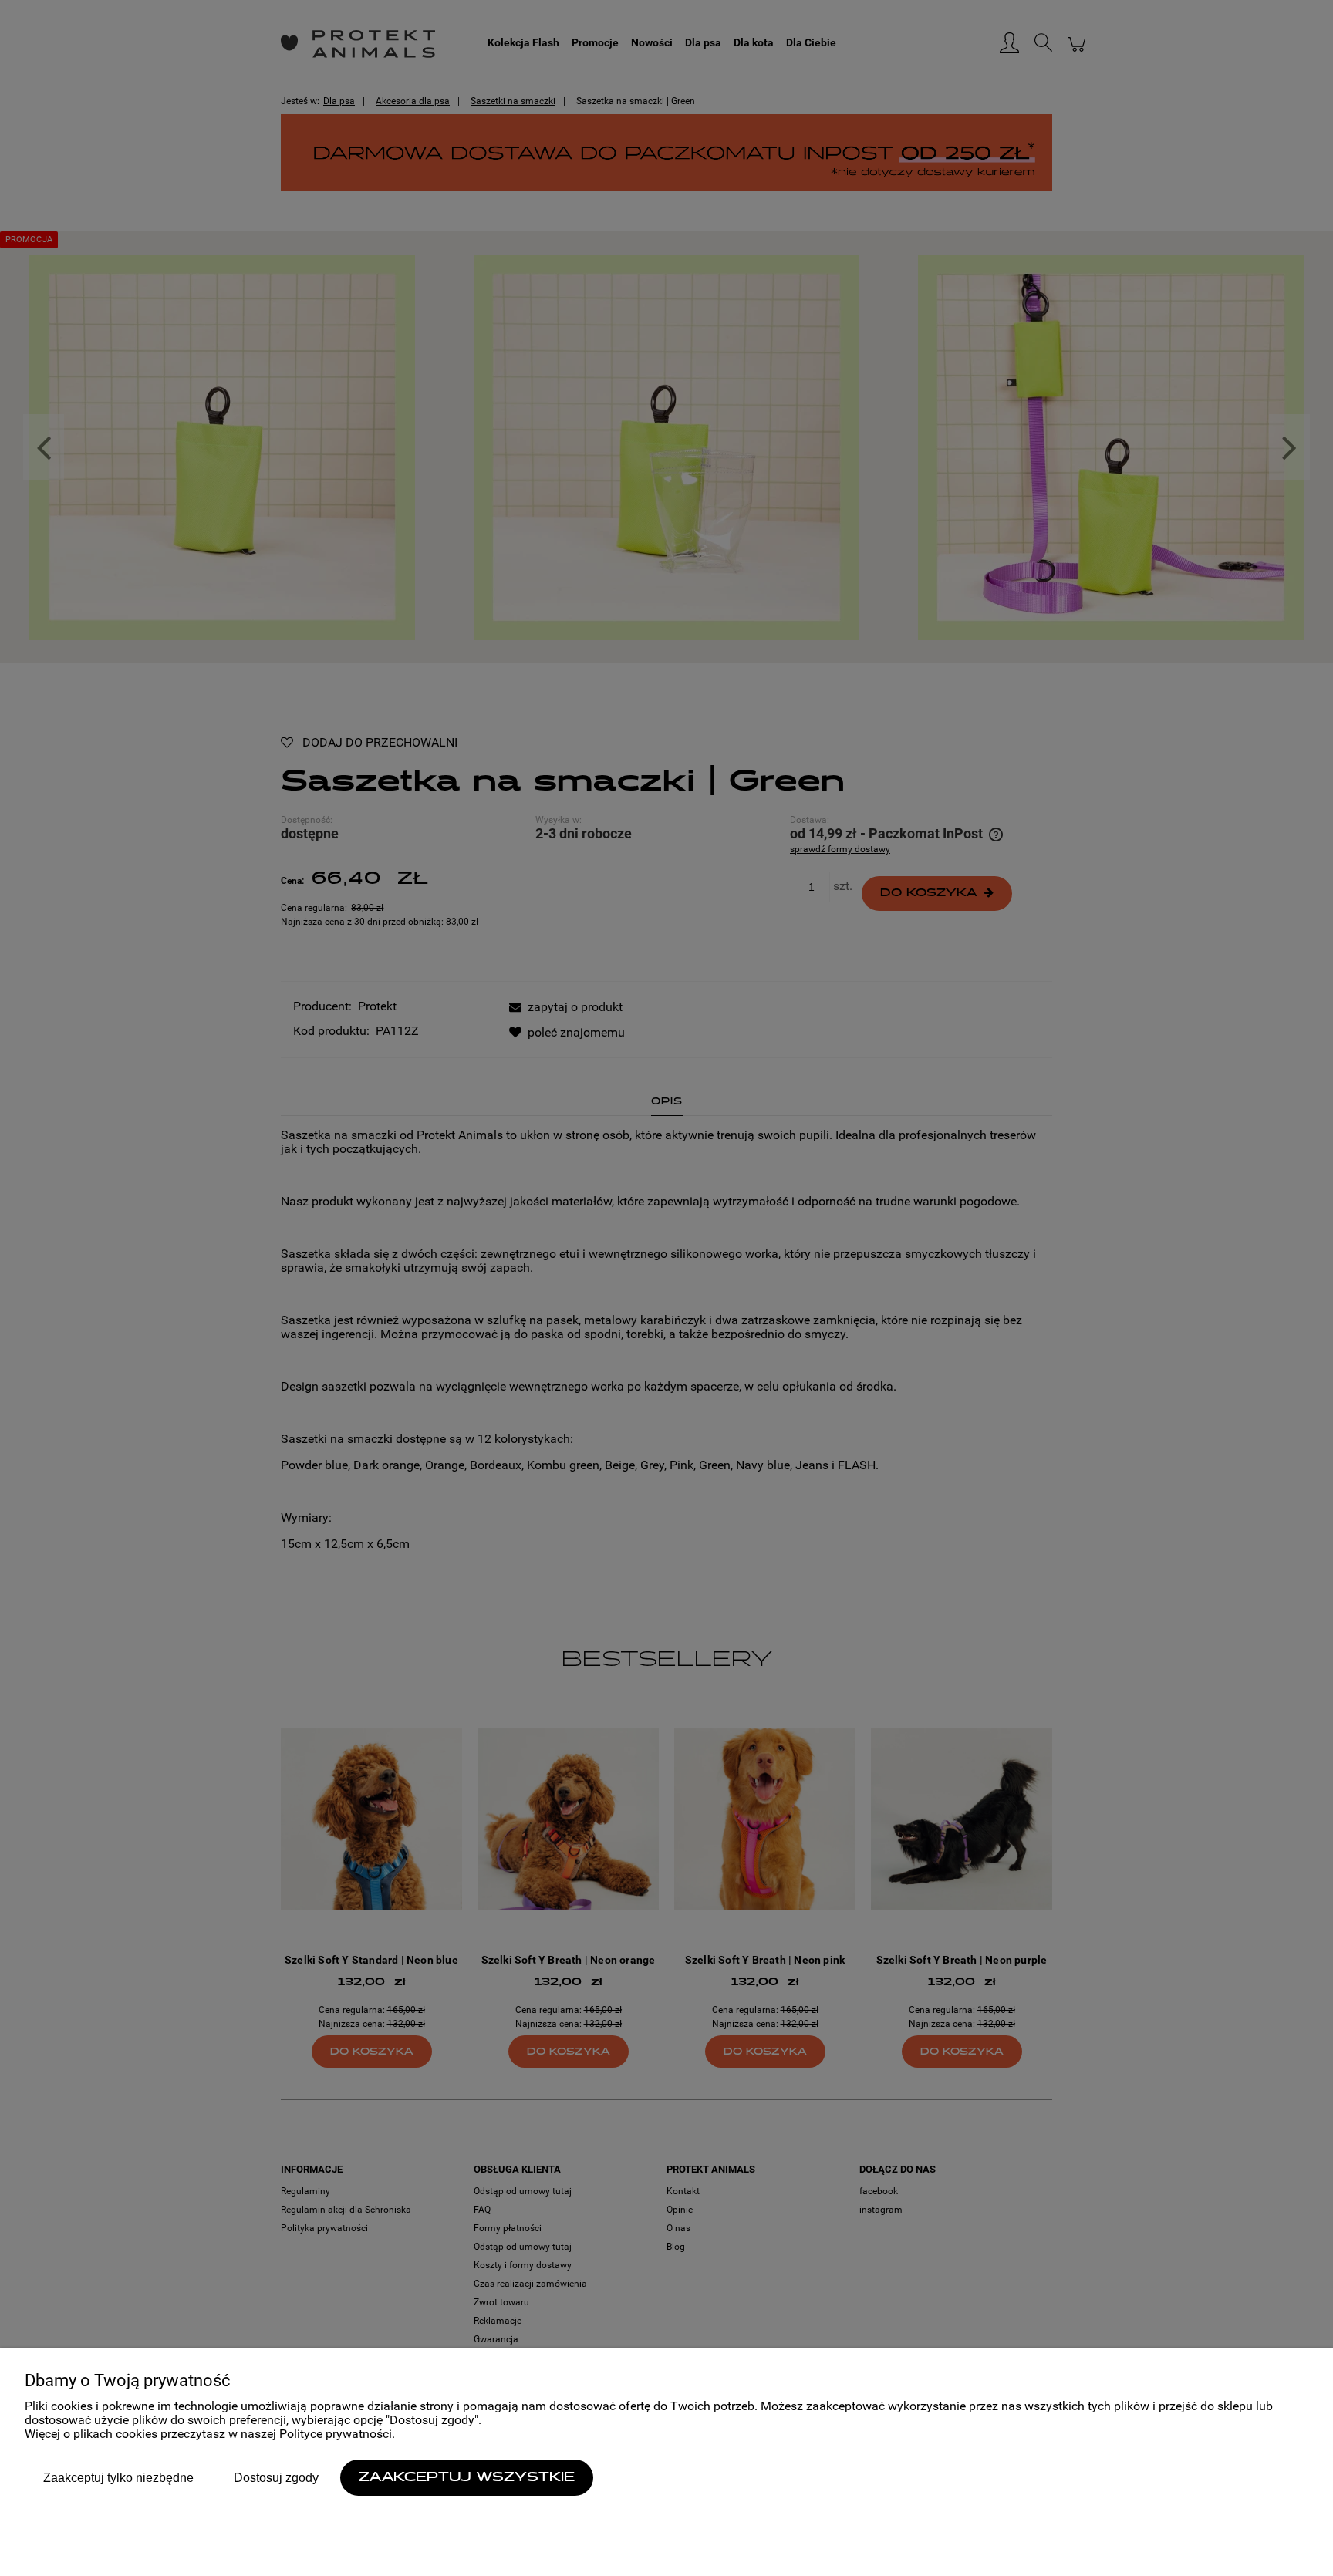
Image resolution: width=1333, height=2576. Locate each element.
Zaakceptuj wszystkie (467, 2478)
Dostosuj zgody (276, 2478)
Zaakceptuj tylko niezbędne (118, 2478)
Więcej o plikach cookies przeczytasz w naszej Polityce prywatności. (210, 2434)
